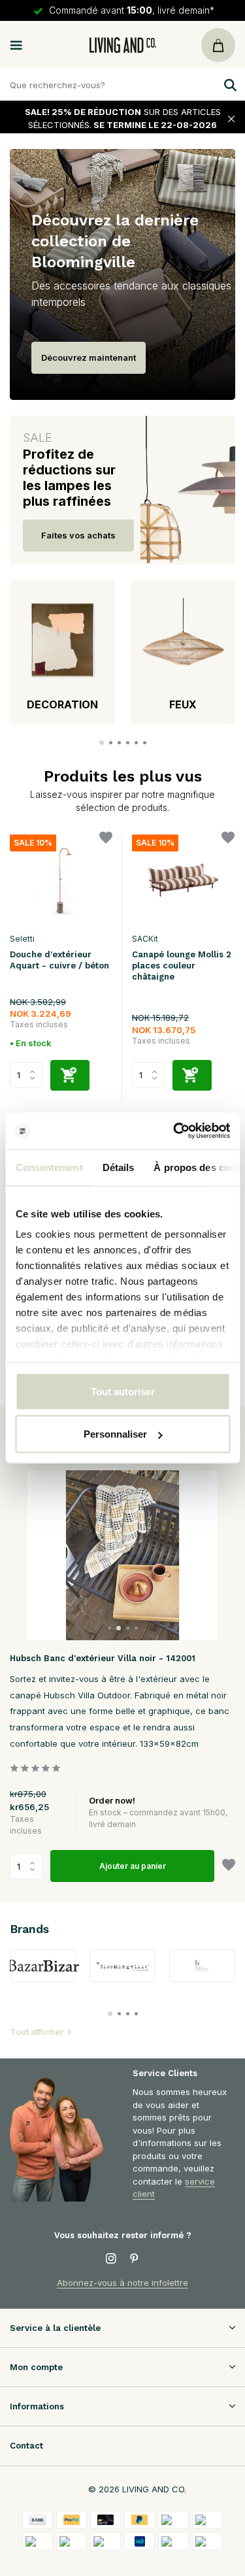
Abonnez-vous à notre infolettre (122, 2283)
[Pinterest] (135, 2259)
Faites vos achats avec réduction (78, 541)
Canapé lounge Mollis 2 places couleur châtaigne (182, 966)
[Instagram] (111, 2259)
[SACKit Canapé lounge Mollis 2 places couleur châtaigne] (183, 880)
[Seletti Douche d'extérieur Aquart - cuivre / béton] (61, 880)
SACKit (145, 939)
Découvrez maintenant (89, 357)
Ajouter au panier (133, 1866)
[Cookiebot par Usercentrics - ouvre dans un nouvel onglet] (174, 1131)
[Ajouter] (70, 1075)
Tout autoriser (123, 1391)
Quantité (30, 1866)
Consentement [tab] (49, 1167)
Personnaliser (115, 1434)
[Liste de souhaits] (106, 839)
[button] (102, 743)
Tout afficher (37, 2032)
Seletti (22, 939)
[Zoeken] (229, 85)
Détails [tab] (118, 1167)
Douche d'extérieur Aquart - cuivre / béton (59, 960)
